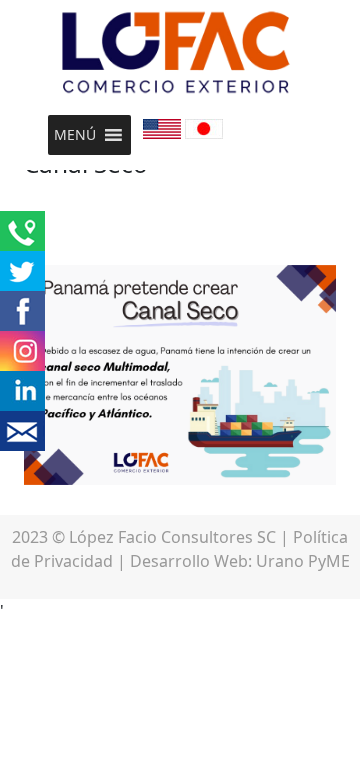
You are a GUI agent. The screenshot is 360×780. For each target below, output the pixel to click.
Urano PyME (303, 561)
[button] (75, 135)
